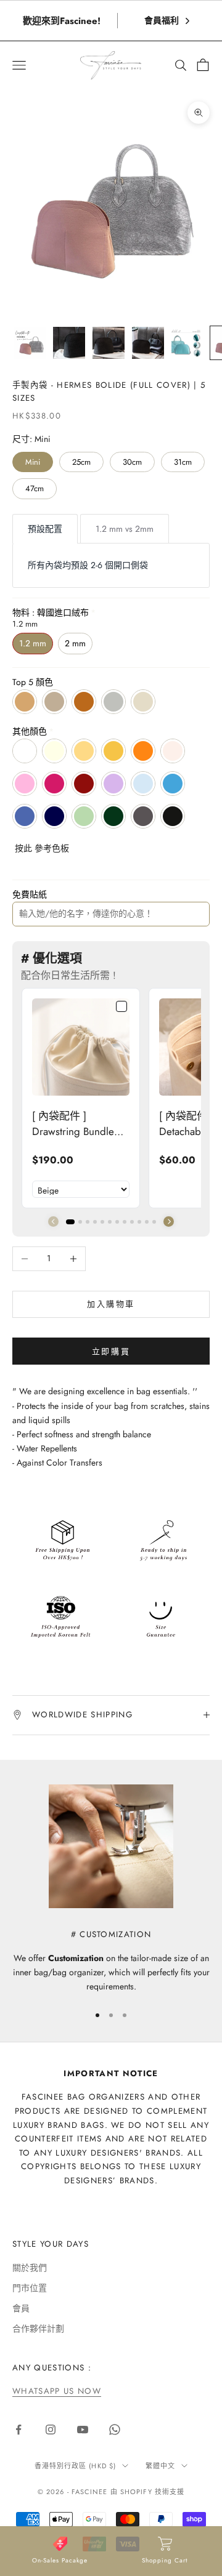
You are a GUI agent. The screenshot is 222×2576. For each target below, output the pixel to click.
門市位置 (30, 2288)
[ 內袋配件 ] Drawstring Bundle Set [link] (73, 1124)
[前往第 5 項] (187, 343)
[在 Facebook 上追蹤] (18, 2430)
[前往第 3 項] (109, 343)
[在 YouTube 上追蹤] (83, 2430)
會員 (21, 2308)
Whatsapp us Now (57, 2391)
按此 (23, 848)
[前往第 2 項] (69, 343)
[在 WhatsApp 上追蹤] (115, 2430)
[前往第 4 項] (148, 343)
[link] (81, 1047)
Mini (33, 462)
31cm (183, 462)
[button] (169, 1222)
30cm (132, 462)
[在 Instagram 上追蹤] (51, 2430)
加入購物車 (111, 1304)
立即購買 (111, 1351)
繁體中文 (160, 2466)
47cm (35, 488)
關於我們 (30, 2268)
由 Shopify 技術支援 (147, 2492)
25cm (81, 462)
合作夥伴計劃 (38, 2329)
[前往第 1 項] (30, 343)
